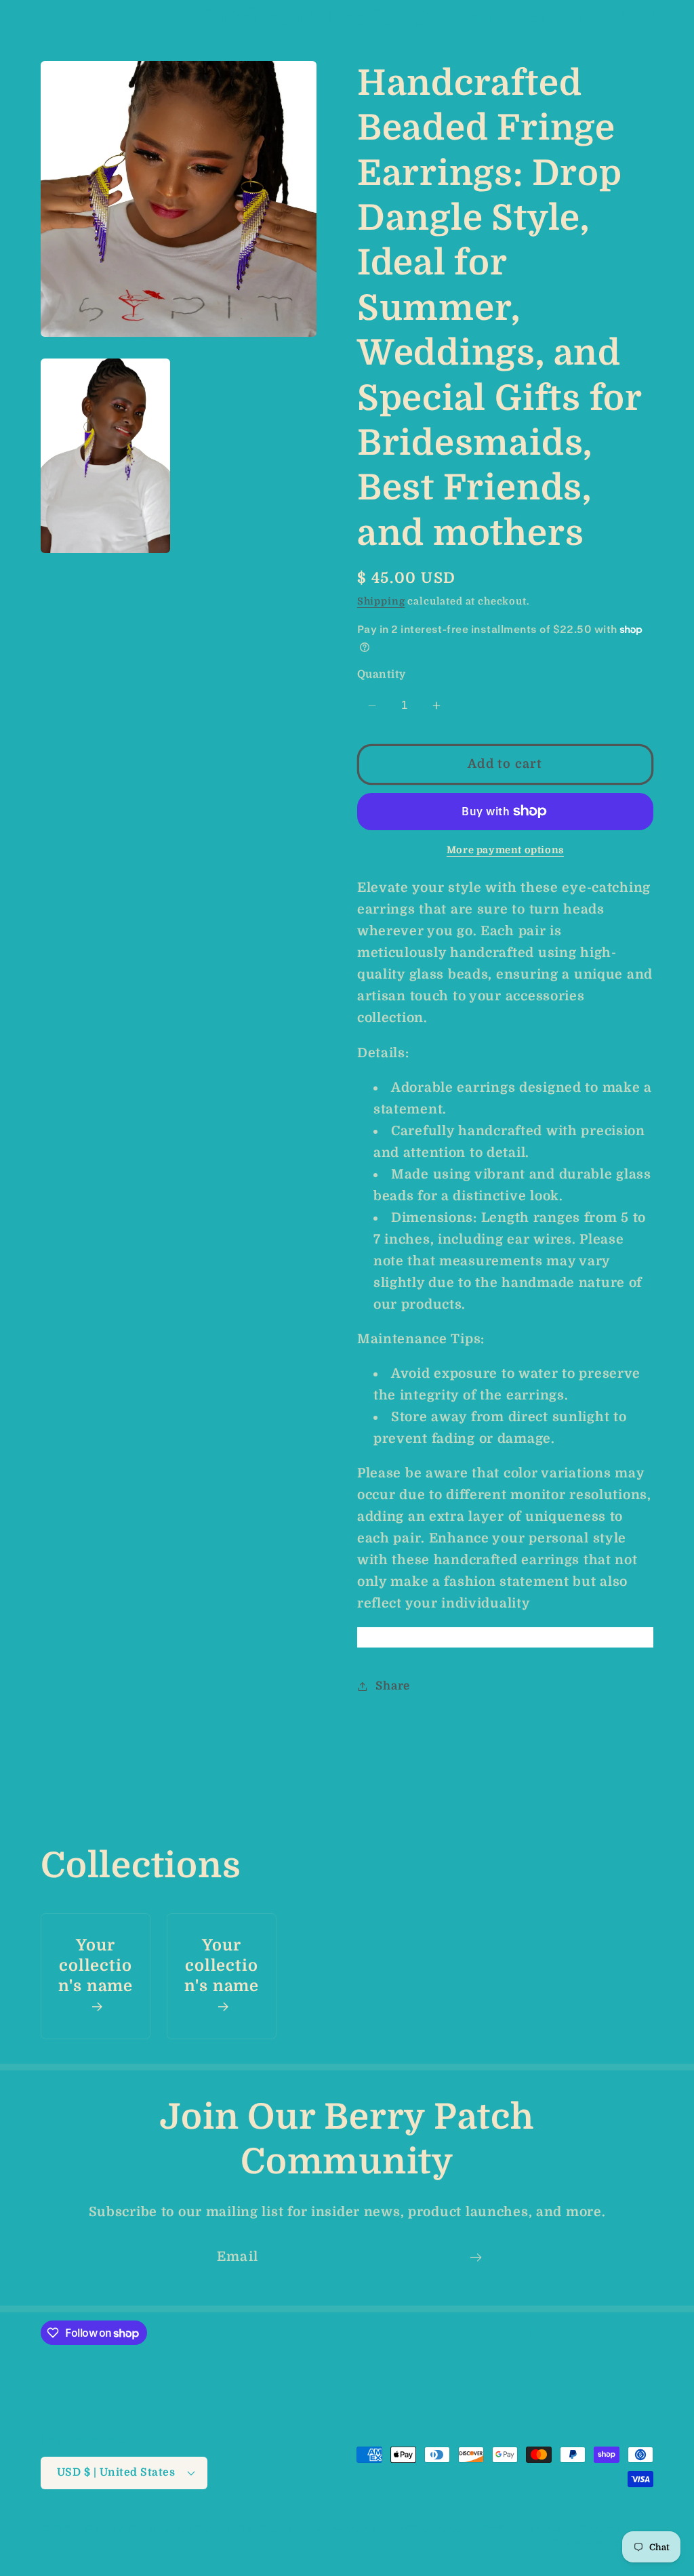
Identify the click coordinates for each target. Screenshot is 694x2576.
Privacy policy (429, 2528)
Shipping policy (615, 2528)
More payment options (505, 850)
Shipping (381, 601)
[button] (34, 18)
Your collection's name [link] (96, 1966)
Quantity (382, 674)
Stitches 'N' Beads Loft (138, 2528)
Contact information (604, 2543)
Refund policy (344, 2528)
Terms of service (520, 2528)
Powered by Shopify (245, 2528)
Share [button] (393, 1686)
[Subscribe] (475, 2257)
